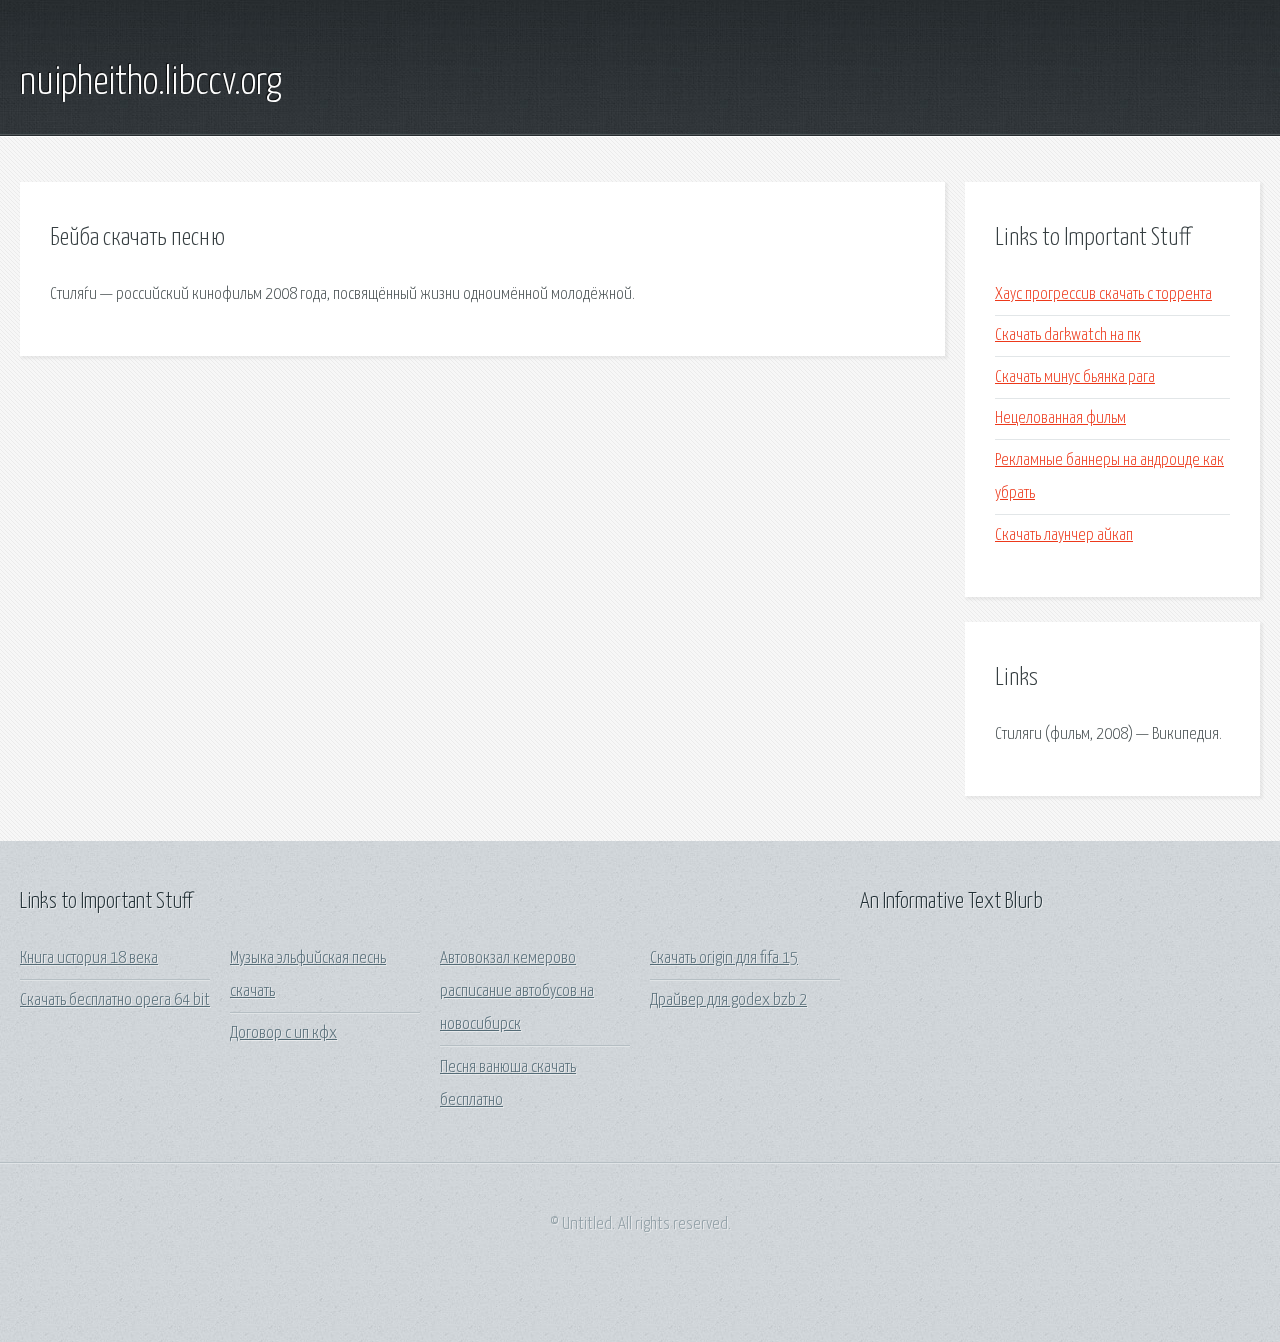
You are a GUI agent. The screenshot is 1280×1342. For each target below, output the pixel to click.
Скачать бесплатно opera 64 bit (115, 1000)
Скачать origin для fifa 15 (724, 958)
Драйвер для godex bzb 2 (728, 1000)
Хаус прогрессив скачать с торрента (1103, 294)
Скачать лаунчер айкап (1064, 535)
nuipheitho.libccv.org (151, 83)
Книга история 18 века (89, 958)
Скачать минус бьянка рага (1075, 377)
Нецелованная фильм (1060, 418)
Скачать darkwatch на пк (1068, 335)
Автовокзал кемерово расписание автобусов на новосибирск (517, 992)
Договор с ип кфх (283, 1033)
